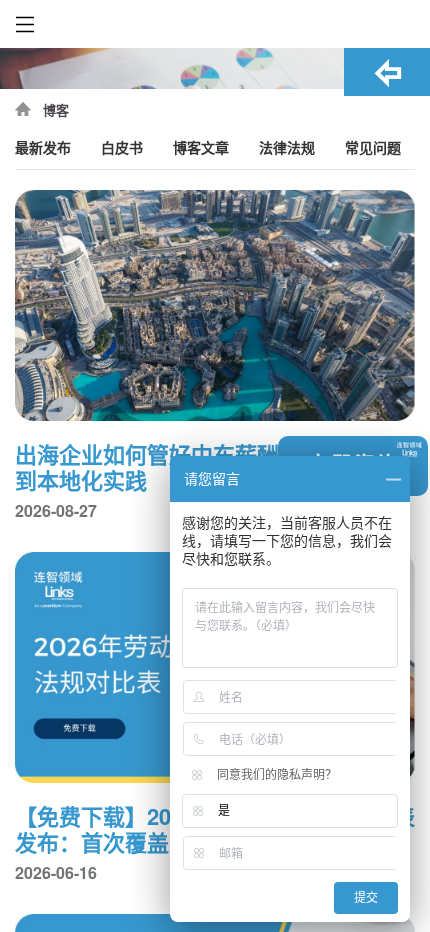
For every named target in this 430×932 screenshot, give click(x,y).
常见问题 (373, 148)
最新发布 (43, 148)
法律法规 (287, 148)
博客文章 (201, 148)
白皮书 (122, 148)
